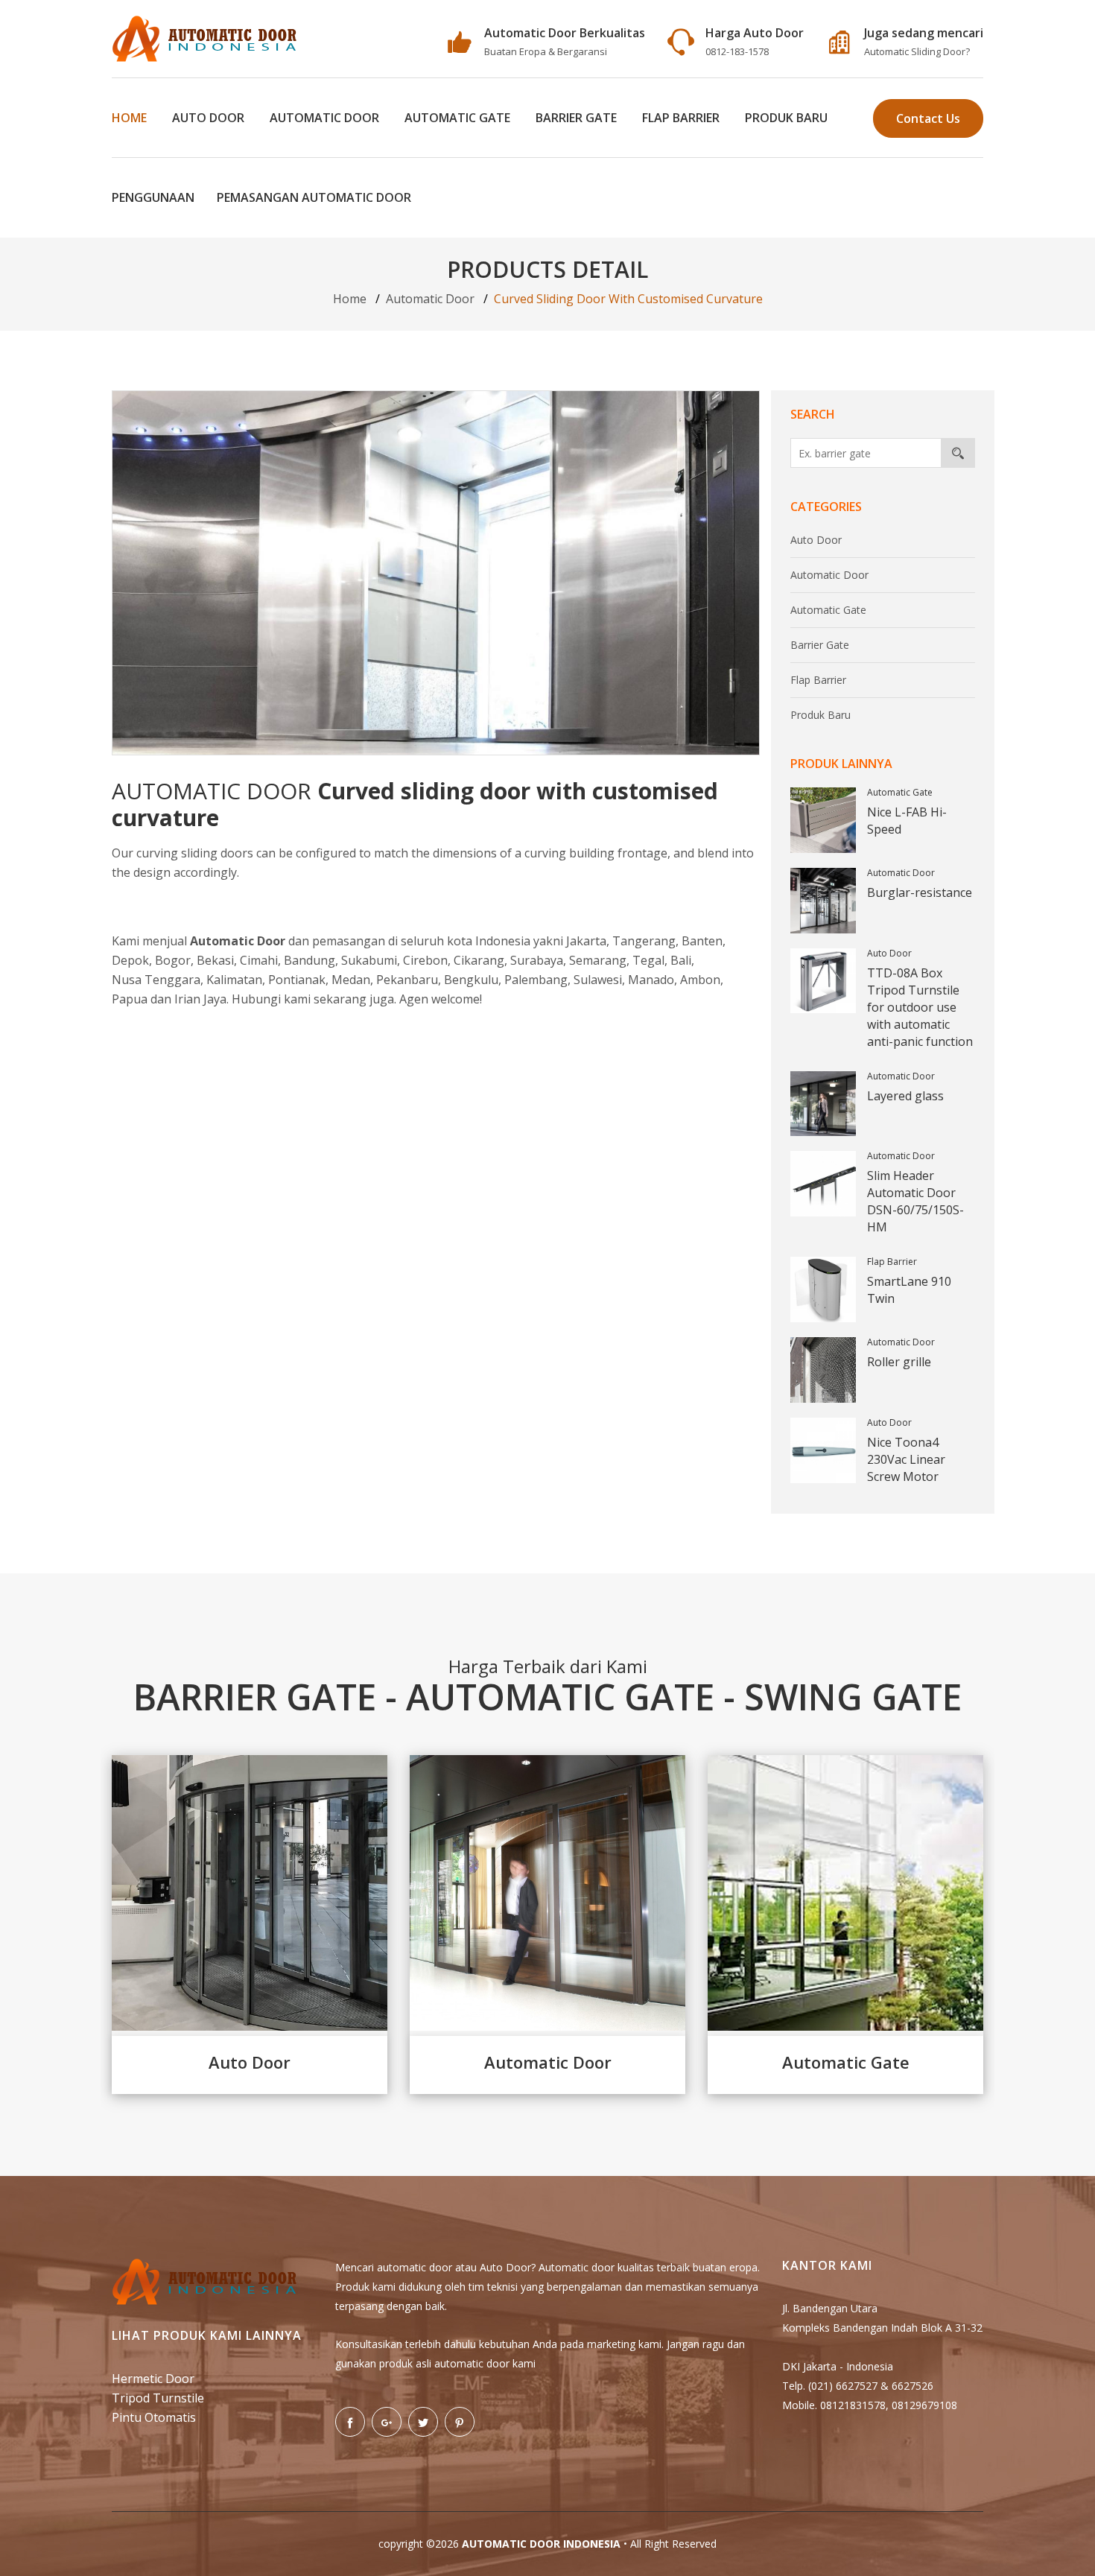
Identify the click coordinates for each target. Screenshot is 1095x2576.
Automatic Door (324, 118)
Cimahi (259, 960)
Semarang (598, 960)
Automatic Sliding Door (915, 51)
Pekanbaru (407, 980)
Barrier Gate (576, 118)
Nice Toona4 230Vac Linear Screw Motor (906, 1459)
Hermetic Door (153, 2379)
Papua (130, 999)
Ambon (700, 980)
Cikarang (479, 960)
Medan (351, 980)
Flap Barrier (681, 118)
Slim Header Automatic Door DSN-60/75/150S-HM (915, 1201)
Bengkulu (471, 980)
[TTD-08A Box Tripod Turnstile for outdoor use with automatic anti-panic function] (823, 981)
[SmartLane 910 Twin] (823, 1289)
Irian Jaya (200, 999)
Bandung (310, 960)
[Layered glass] (823, 1104)
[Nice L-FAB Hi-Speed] (823, 820)
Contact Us (928, 118)
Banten (702, 941)
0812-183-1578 (737, 51)
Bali (681, 960)
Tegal (648, 960)
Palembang (536, 980)
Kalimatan (234, 980)
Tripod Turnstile (158, 2398)
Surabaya (537, 960)
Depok (130, 960)
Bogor (173, 960)
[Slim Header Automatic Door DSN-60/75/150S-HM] (823, 1184)
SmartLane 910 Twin (909, 1290)
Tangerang (644, 941)
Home (129, 118)
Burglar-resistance (920, 892)
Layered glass (905, 1096)
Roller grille (899, 1362)
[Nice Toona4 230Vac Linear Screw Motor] (823, 1450)
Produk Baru (786, 118)
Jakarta (586, 941)
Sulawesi (598, 980)
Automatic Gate (457, 118)
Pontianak (297, 980)
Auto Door (208, 118)
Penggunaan (153, 197)
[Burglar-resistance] (823, 901)
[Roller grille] (823, 1370)
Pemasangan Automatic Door (314, 197)
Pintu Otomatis (154, 2417)
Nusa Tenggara (156, 980)
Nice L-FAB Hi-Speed (907, 821)
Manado (651, 980)
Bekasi (215, 960)
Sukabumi (369, 960)
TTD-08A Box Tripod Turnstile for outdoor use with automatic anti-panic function (920, 1007)
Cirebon (425, 960)
